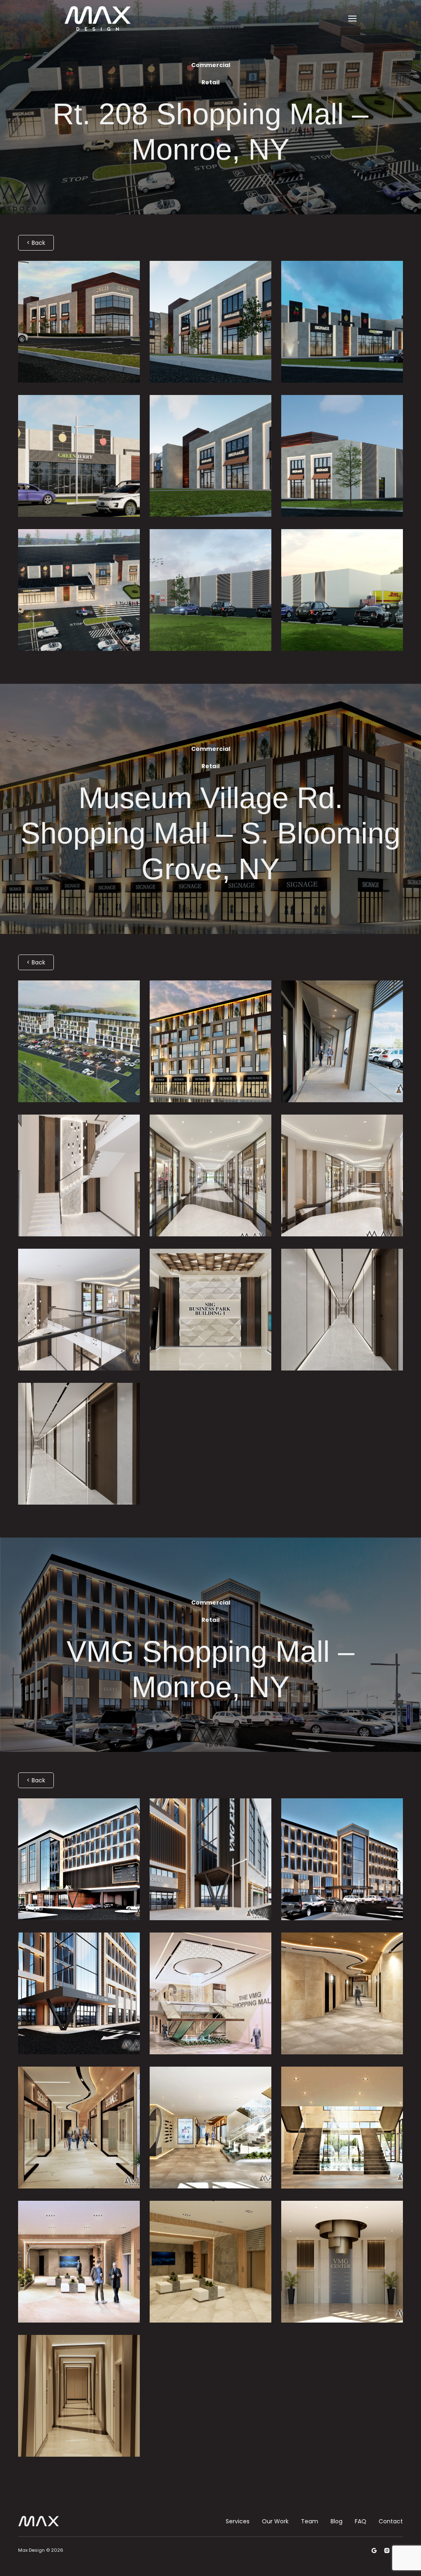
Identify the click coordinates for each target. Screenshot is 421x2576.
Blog (337, 2521)
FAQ (361, 2521)
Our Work (275, 2521)
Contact (391, 2521)
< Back (36, 243)
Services (238, 2521)
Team (310, 2521)
